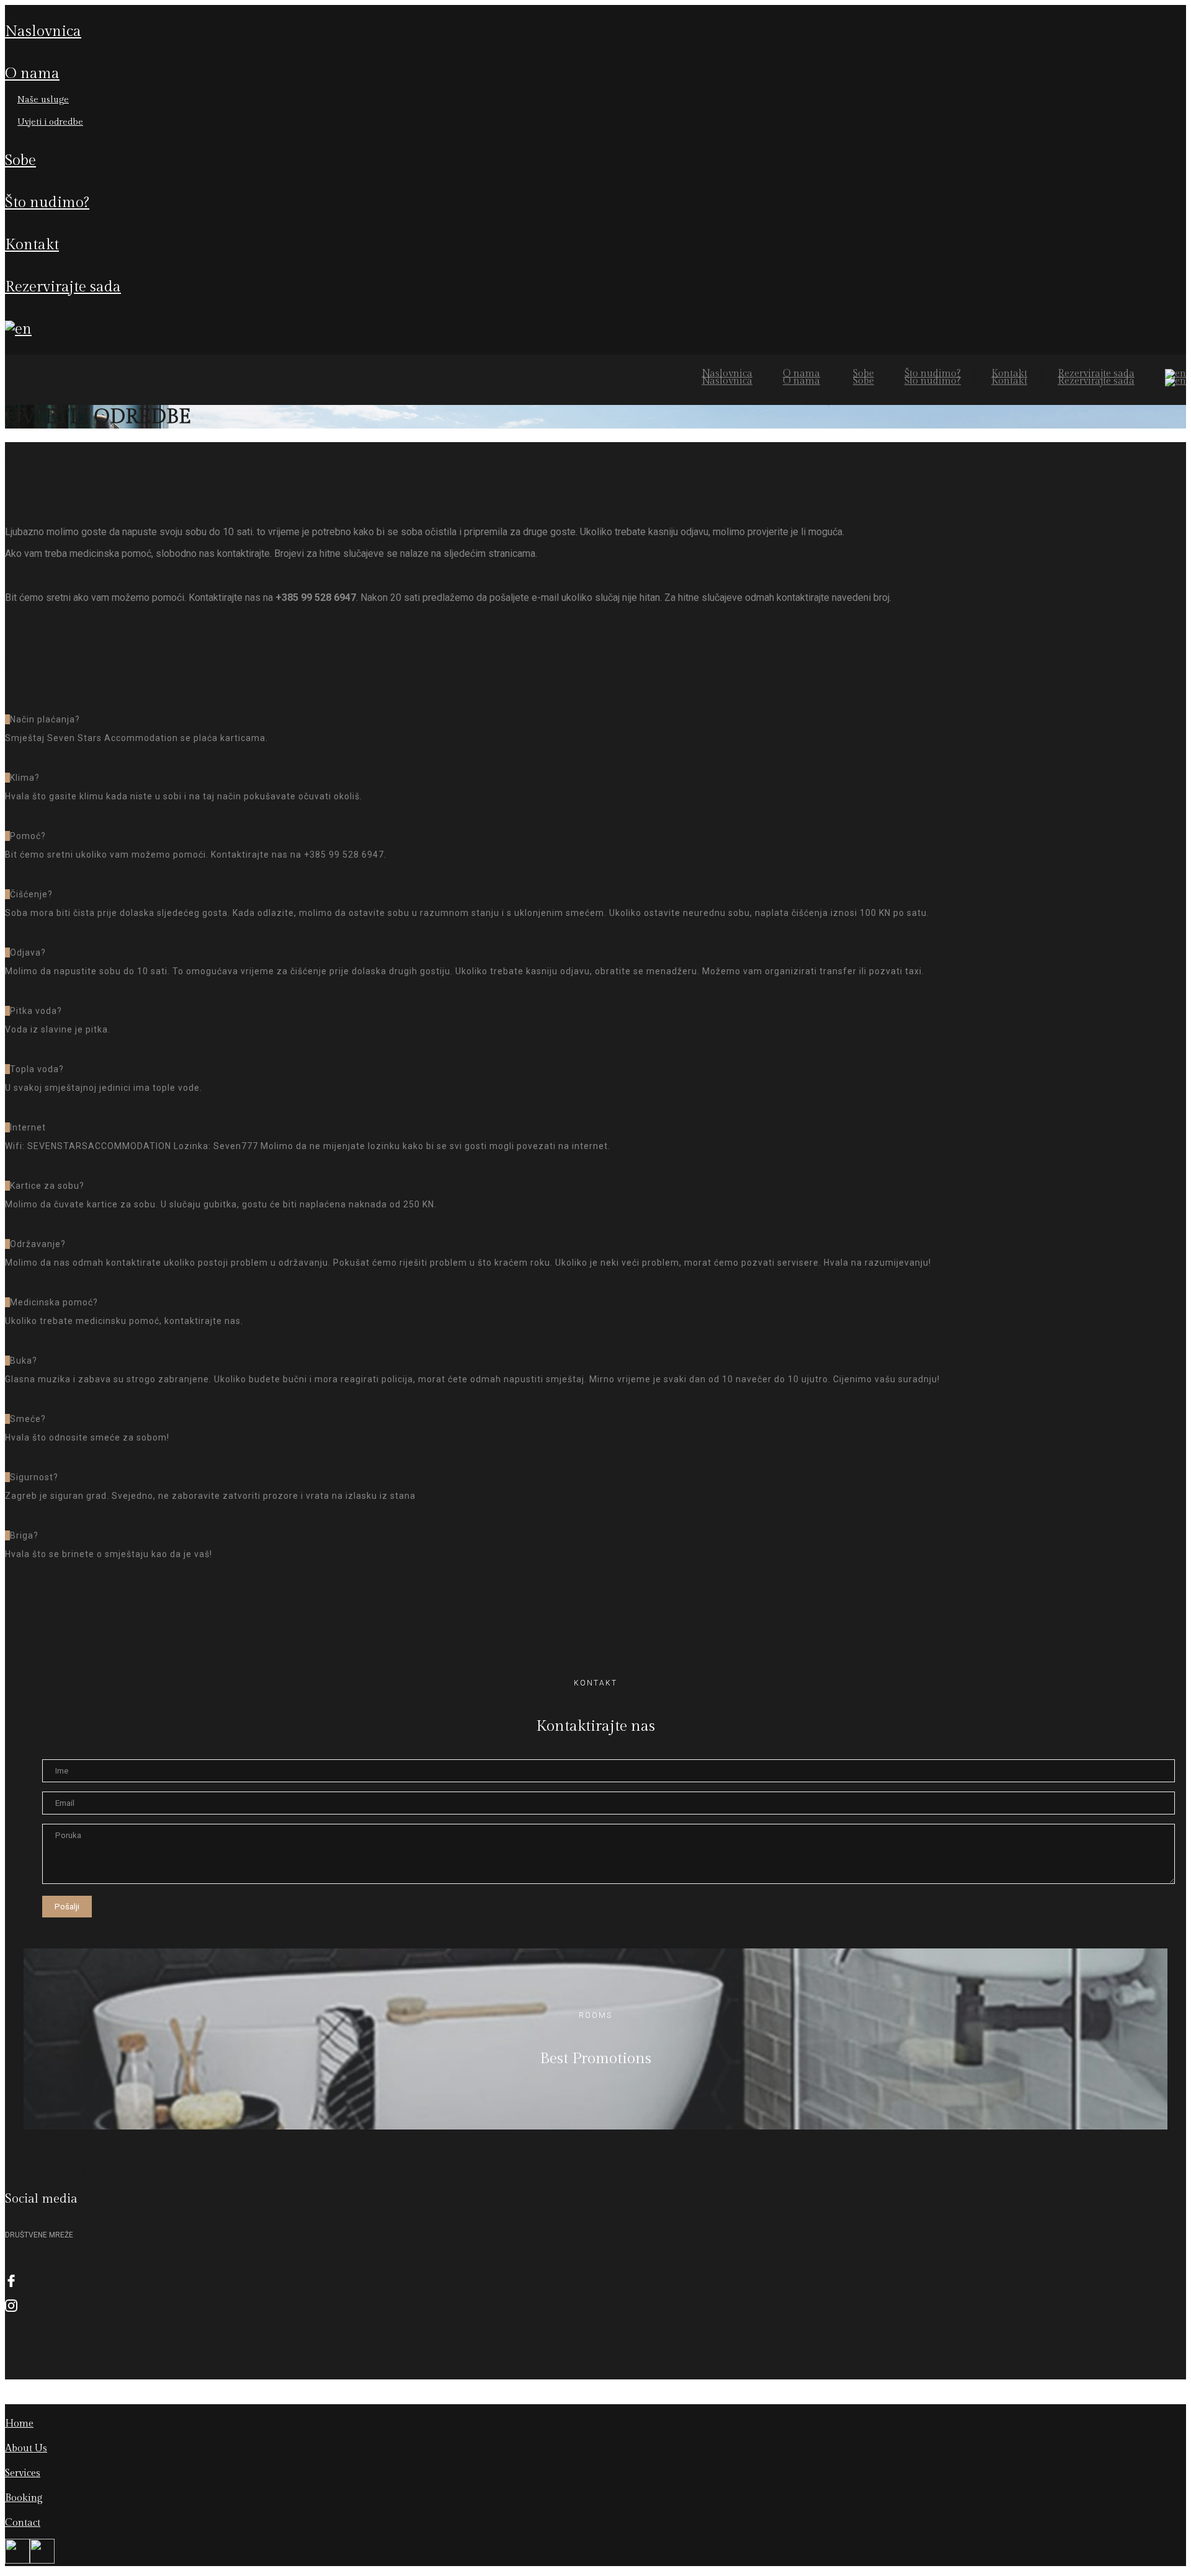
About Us (26, 2449)
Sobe (20, 161)
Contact (23, 2523)
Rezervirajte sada (63, 287)
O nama (32, 74)
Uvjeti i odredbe (50, 122)
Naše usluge (43, 100)
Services (23, 2473)
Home (19, 2424)
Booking (24, 2498)
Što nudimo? (47, 203)
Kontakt (32, 245)
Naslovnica (43, 32)
